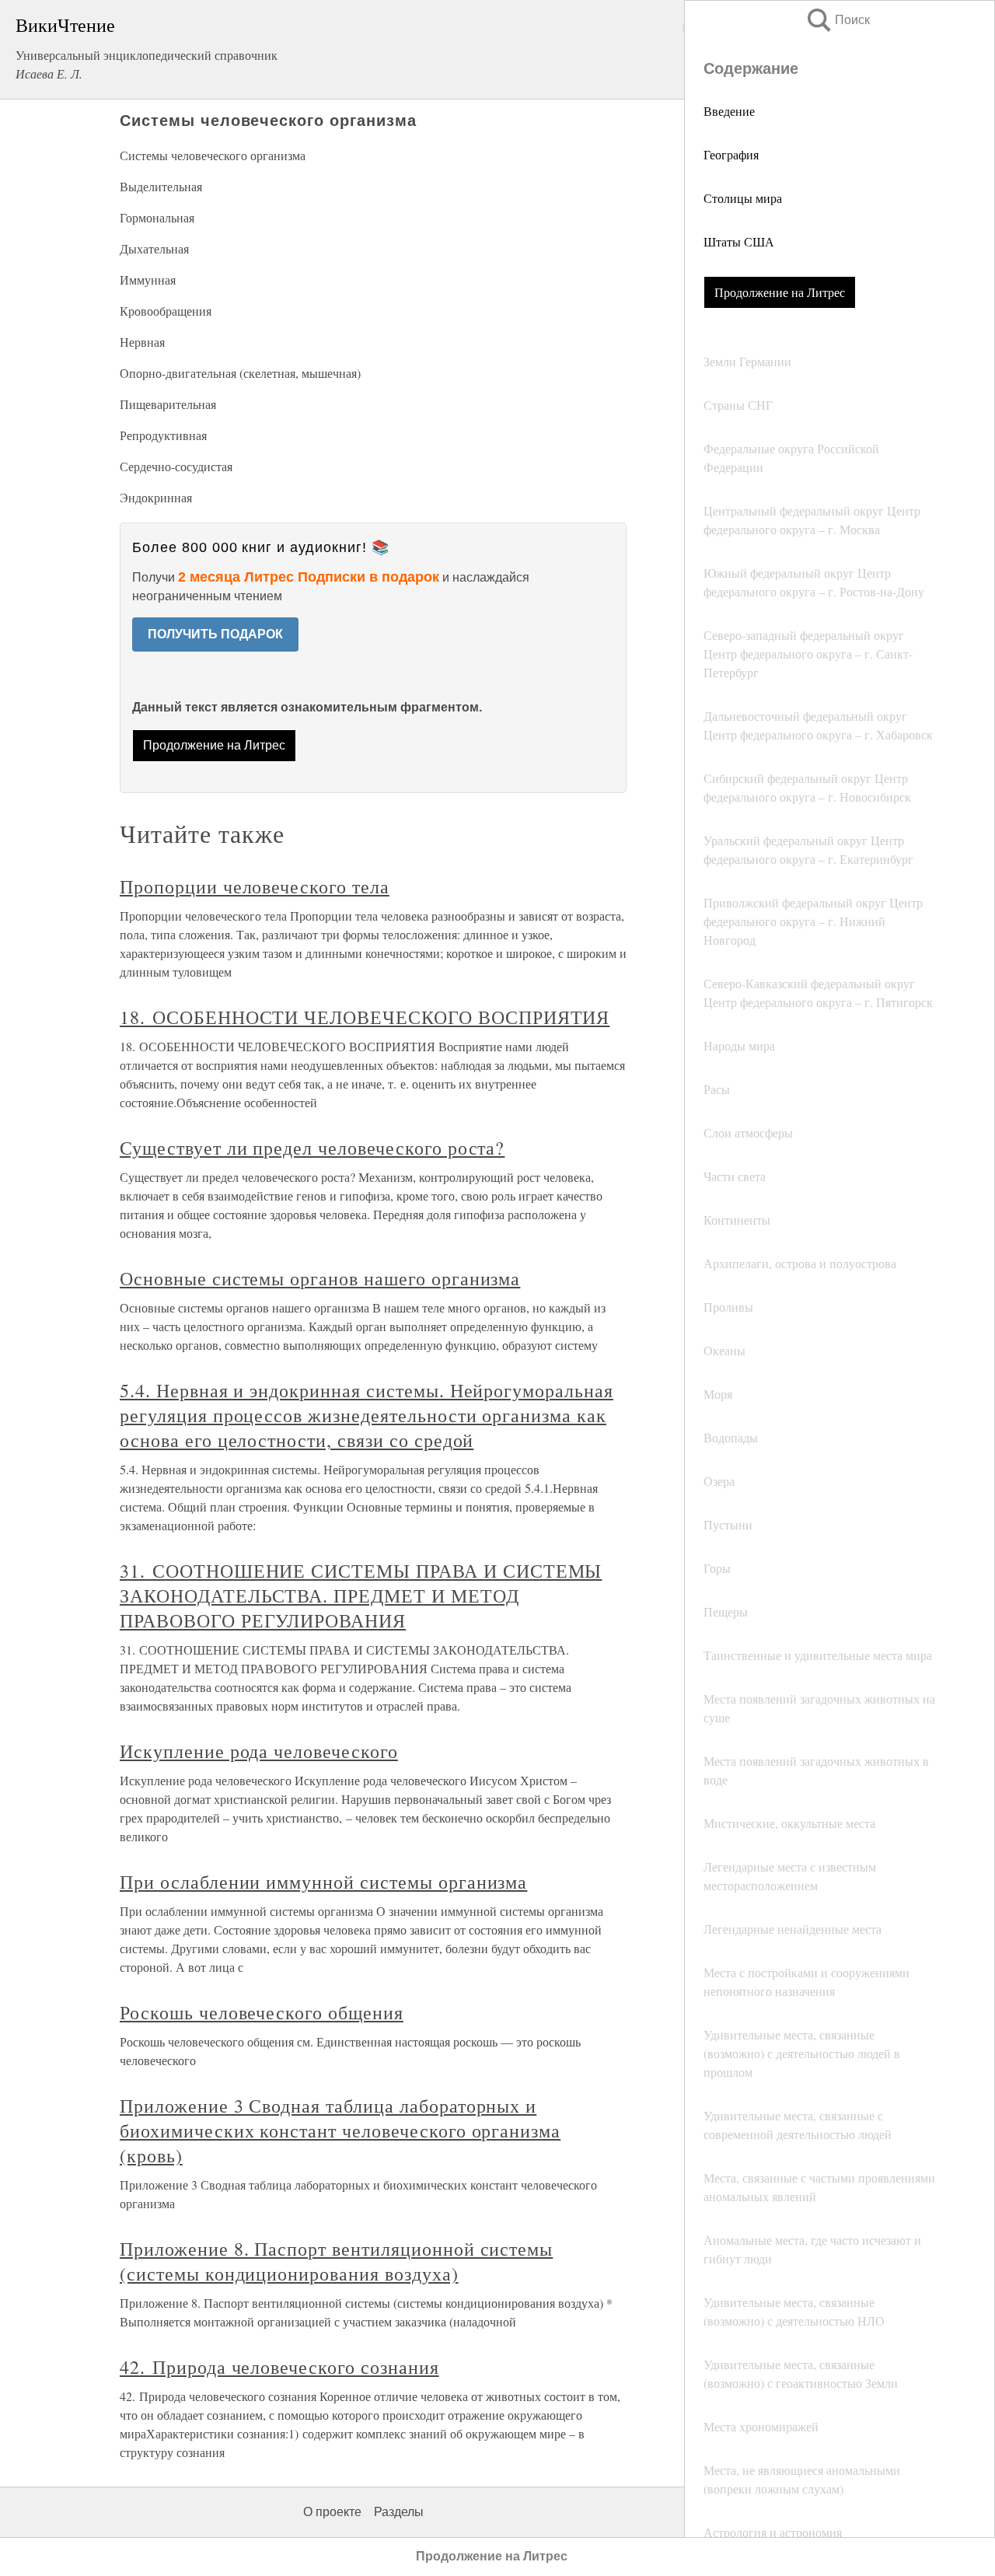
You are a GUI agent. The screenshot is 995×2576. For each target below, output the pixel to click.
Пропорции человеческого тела (255, 886)
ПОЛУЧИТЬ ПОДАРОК (215, 634)
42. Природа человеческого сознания (279, 2367)
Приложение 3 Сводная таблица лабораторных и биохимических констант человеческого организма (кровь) (340, 2130)
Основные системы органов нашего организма (320, 1278)
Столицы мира (743, 198)
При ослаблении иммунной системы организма (323, 1882)
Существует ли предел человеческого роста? (312, 1148)
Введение (729, 111)
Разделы (399, 2512)
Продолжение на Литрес (780, 292)
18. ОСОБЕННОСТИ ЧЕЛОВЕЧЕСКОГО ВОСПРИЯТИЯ (365, 1017)
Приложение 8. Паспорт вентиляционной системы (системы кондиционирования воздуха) (336, 2261)
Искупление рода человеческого (259, 1751)
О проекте (332, 2512)
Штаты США (739, 241)
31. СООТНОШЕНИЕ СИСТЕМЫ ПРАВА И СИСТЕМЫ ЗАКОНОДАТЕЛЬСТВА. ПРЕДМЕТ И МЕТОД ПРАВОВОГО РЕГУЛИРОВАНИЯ (361, 1596)
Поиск (837, 20)
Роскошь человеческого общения (262, 2012)
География (731, 154)
